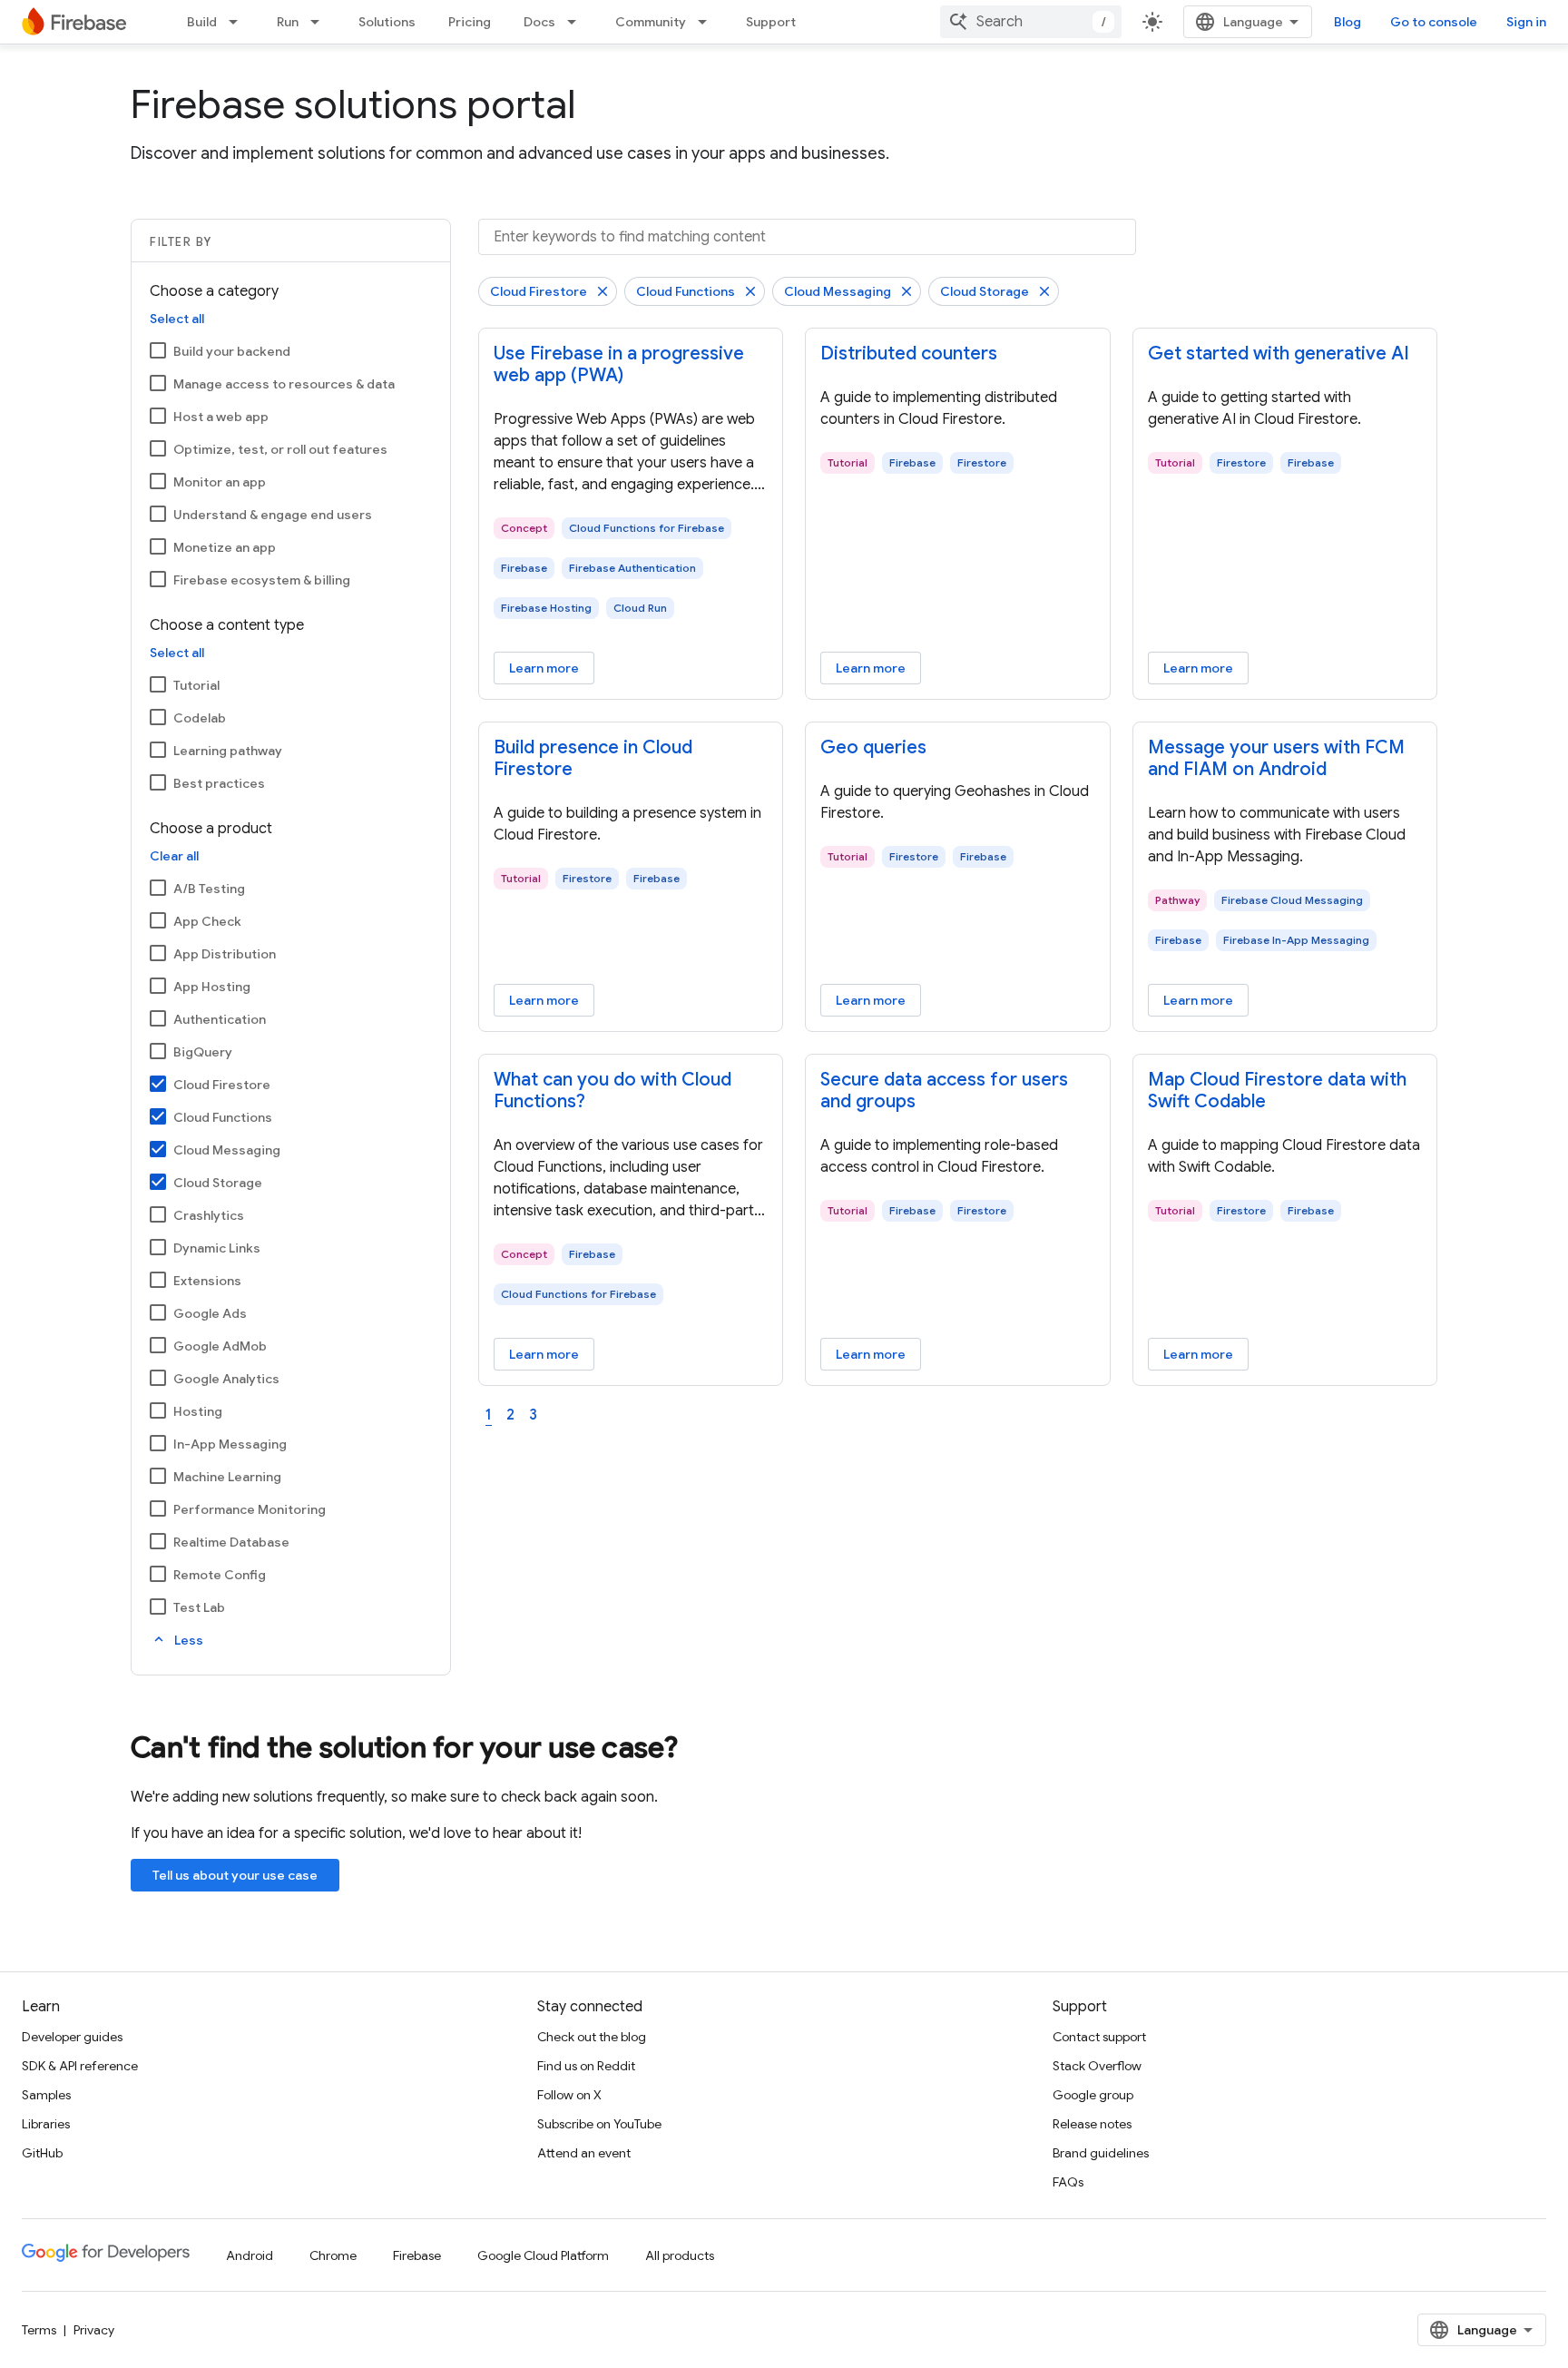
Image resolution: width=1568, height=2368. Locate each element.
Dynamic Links (217, 1248)
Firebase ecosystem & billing (262, 580)
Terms (39, 2330)
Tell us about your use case (235, 1875)
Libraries (46, 2124)
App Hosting (212, 987)
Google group (1093, 2095)
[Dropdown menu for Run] (320, 22)
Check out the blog (592, 2037)
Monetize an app (225, 547)
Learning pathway (228, 751)
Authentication (220, 1019)
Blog (1347, 22)
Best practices (219, 783)
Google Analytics (226, 1379)
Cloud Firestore (222, 1085)
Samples (46, 2095)
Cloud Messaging (227, 1150)
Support (771, 22)
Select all (177, 319)
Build (202, 22)
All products (680, 2255)
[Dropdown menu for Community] (708, 22)
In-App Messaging (230, 1444)
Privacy (94, 2330)
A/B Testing (209, 889)
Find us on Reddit (586, 2066)
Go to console (1434, 22)
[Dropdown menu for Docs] (577, 22)
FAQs (1068, 2182)
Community (651, 22)
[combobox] (1031, 22)
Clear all (174, 856)
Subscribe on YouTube (599, 2124)
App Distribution (225, 954)
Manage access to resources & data (284, 384)
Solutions (387, 22)
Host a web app (221, 417)
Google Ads (210, 1313)
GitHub (42, 2153)
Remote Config (220, 1575)
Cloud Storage (218, 1183)
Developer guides (72, 2037)
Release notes (1092, 2124)
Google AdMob (220, 1346)
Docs (539, 22)
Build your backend (232, 351)
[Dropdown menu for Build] (239, 22)
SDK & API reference (80, 2066)
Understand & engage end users (273, 515)
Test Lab (199, 1607)
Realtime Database (231, 1542)
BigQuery (203, 1052)
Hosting (198, 1411)
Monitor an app (220, 482)
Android (250, 2255)
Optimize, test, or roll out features (280, 449)
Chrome (333, 2255)
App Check (207, 921)
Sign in (1526, 22)
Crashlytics (209, 1215)
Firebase (417, 2255)
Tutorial (196, 685)
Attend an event (584, 2153)
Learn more (544, 668)
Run (288, 22)
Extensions (207, 1281)
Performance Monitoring (250, 1509)
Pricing (470, 22)
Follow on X (569, 2095)
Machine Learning (227, 1477)
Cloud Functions (223, 1117)
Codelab (200, 718)
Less (177, 1640)
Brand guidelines (1101, 2153)
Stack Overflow (1097, 2066)
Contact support (1099, 2037)
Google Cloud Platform (543, 2255)
